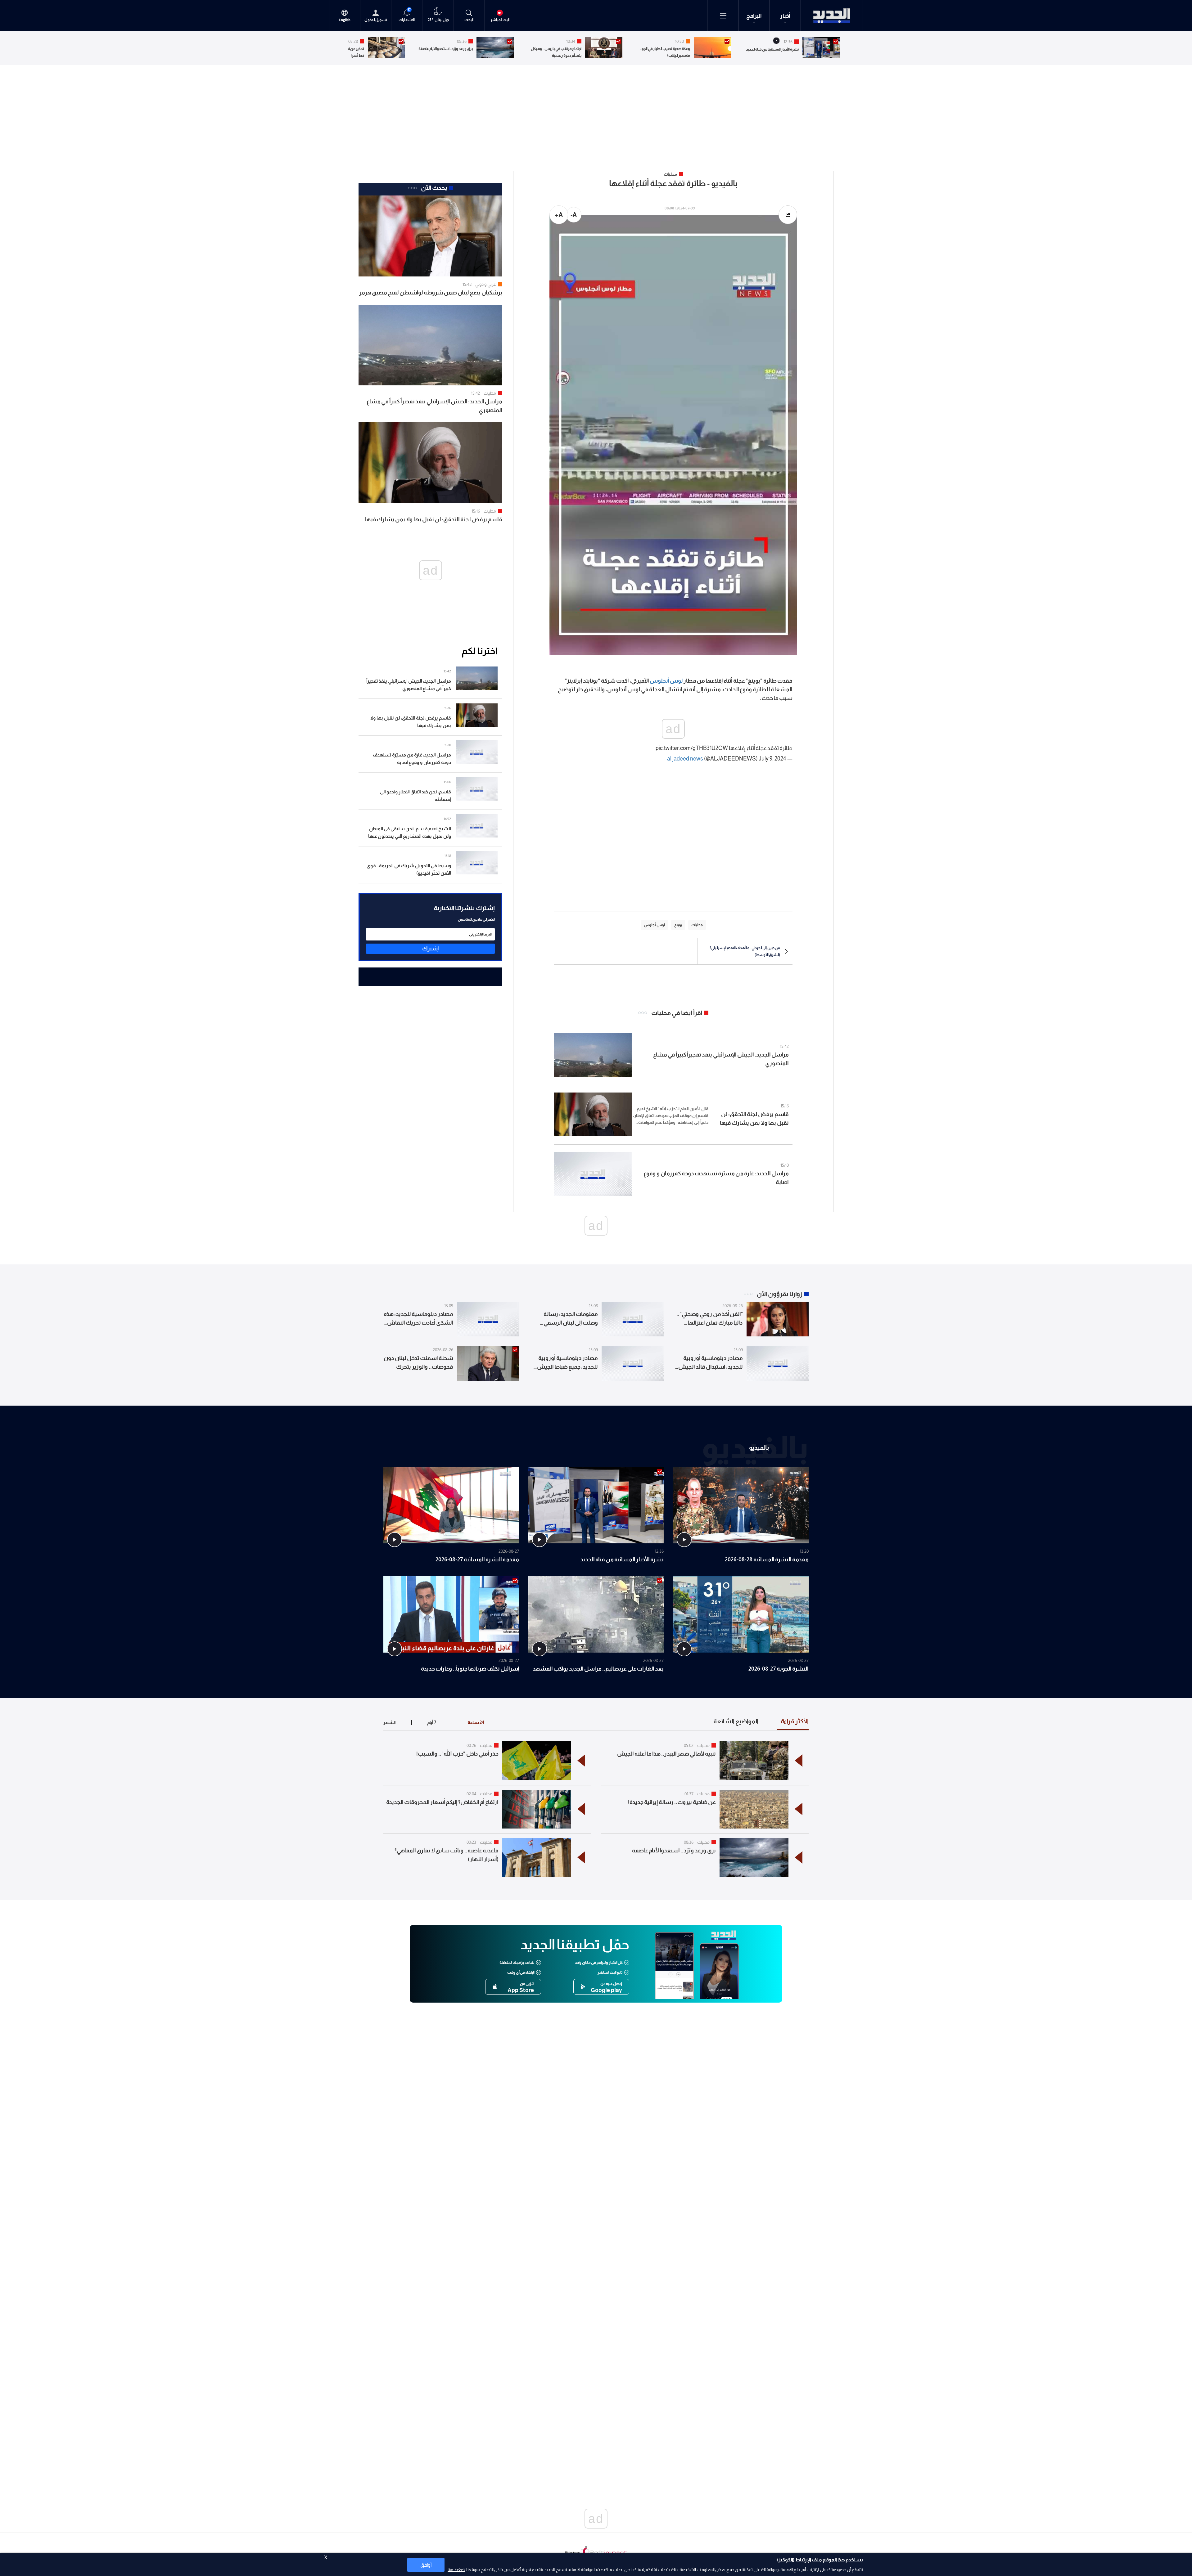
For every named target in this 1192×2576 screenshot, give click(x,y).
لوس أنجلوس (666, 681)
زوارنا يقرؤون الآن (780, 1294)
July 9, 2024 (772, 759)
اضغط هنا (456, 2569)
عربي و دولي (486, 284)
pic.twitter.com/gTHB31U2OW (692, 748)
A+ (559, 215)
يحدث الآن (434, 188)
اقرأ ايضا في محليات (677, 1013)
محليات (490, 393)
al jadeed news (685, 759)
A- (574, 215)
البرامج (754, 16)
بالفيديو (759, 1447)
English (345, 20)
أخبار (785, 16)
